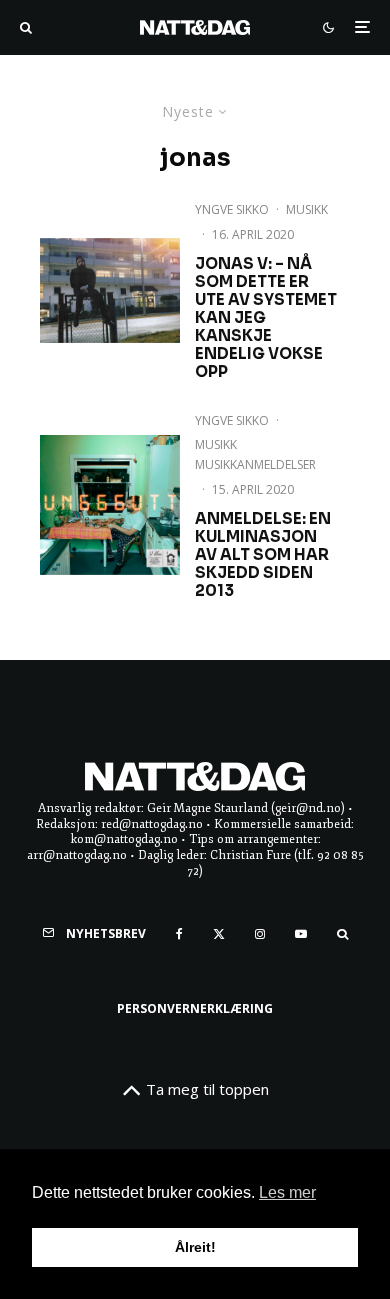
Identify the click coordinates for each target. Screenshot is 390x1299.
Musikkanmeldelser (255, 464)
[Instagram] (260, 934)
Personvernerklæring (195, 1008)
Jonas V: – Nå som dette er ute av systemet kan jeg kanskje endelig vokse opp (266, 318)
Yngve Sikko (232, 209)
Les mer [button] (287, 1192)
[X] (219, 934)
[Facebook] (179, 934)
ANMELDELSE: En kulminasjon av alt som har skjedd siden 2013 (263, 555)
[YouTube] (301, 934)
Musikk (307, 209)
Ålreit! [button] (195, 1247)
